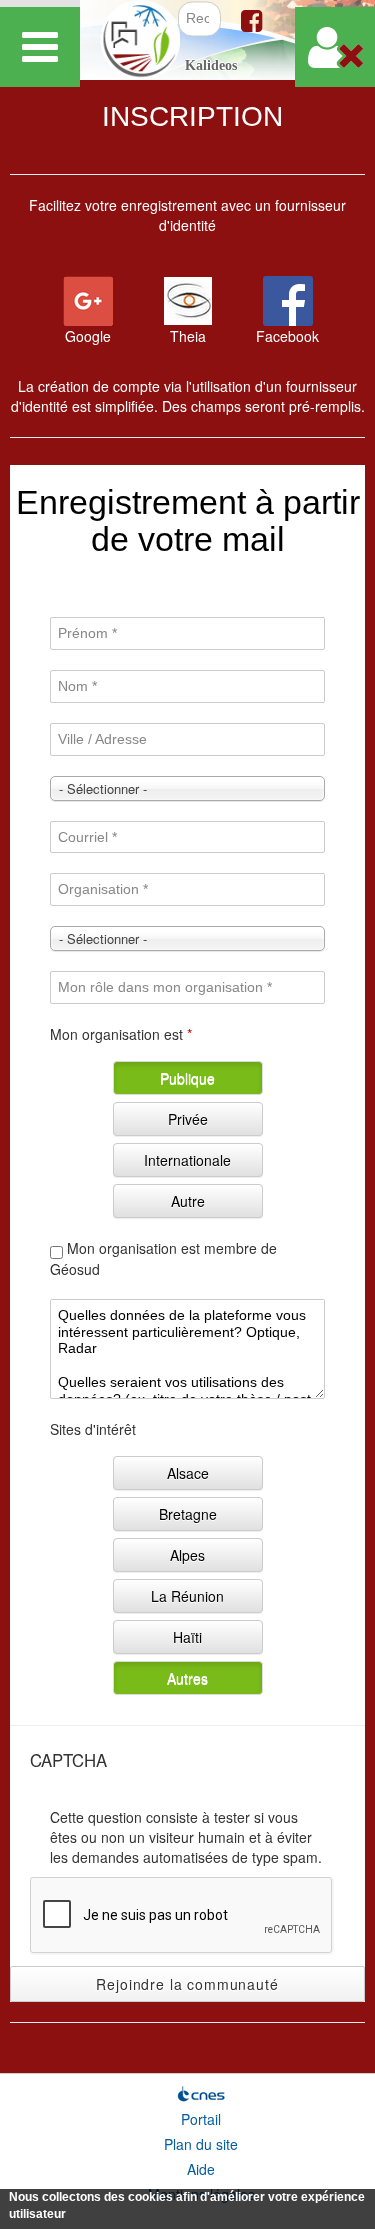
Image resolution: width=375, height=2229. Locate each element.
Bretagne (188, 1514)
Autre (188, 1201)
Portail (201, 2119)
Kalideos (211, 65)
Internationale (187, 1160)
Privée (188, 1119)
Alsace (188, 1473)
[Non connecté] (335, 47)
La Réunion (187, 1596)
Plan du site (201, 2144)
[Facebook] (251, 19)
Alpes (187, 1555)
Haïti (187, 1637)
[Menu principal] (40, 47)
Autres (187, 1678)
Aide (201, 2169)
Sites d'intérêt (93, 1429)
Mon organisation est (121, 1034)
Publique (187, 1078)
